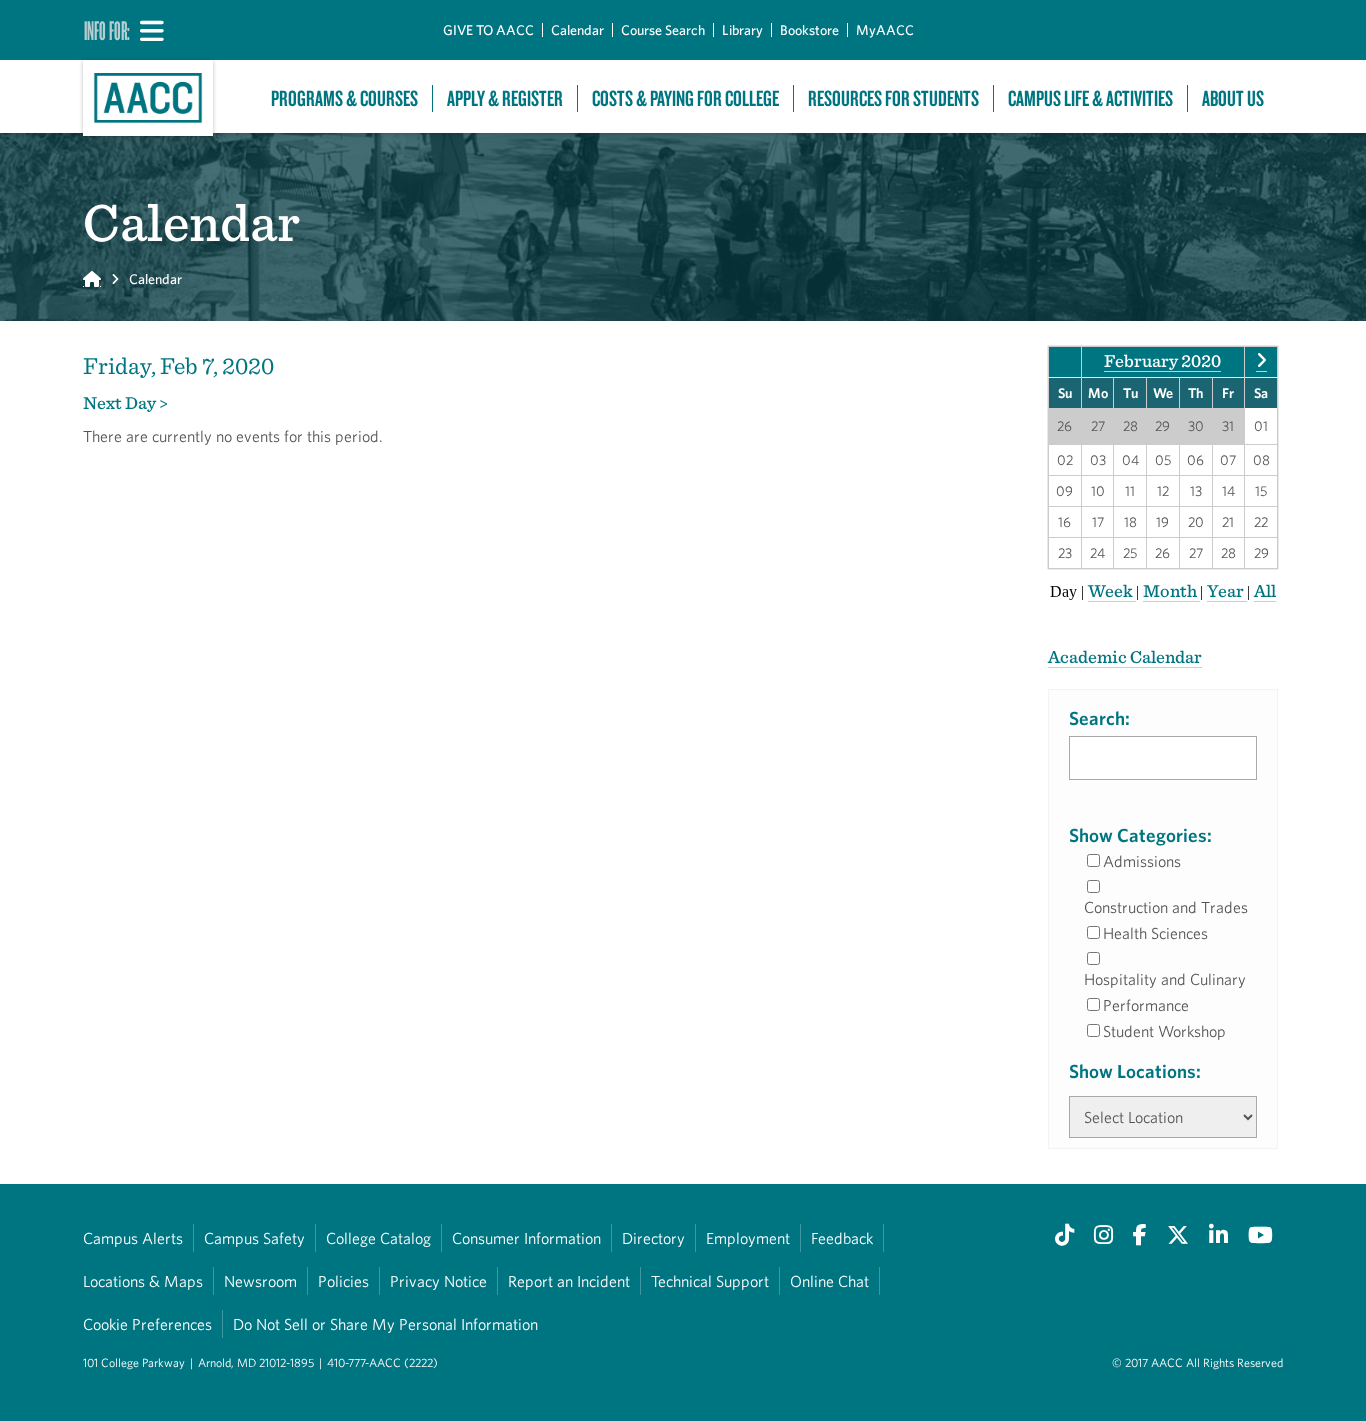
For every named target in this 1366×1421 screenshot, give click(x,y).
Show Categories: (1140, 835)
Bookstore (809, 30)
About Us (1233, 98)
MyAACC (885, 30)
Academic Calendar (1125, 656)
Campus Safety (254, 1238)
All (1265, 590)
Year (1227, 590)
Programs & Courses (344, 98)
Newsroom (260, 1281)
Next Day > (125, 402)
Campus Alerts (133, 1238)
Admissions (1142, 861)
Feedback (842, 1238)
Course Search (663, 30)
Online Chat (829, 1281)
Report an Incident (569, 1281)
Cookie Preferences (147, 1324)
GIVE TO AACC (488, 30)
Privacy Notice (438, 1281)
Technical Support (710, 1281)
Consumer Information (526, 1238)
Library (742, 30)
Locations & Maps (143, 1281)
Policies (343, 1281)
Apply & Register (505, 98)
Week (1112, 590)
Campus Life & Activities (1090, 98)
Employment (748, 1238)
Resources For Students (893, 98)
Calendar (577, 30)
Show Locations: (1135, 1071)
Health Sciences (1155, 933)
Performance (1146, 1005)
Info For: (107, 30)
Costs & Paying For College (685, 98)
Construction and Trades (1166, 907)
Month (1171, 590)
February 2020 (1162, 360)
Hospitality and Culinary (1165, 979)
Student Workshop (1164, 1031)
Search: (1099, 718)
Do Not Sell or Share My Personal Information (385, 1324)
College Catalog (378, 1238)
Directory (653, 1238)
